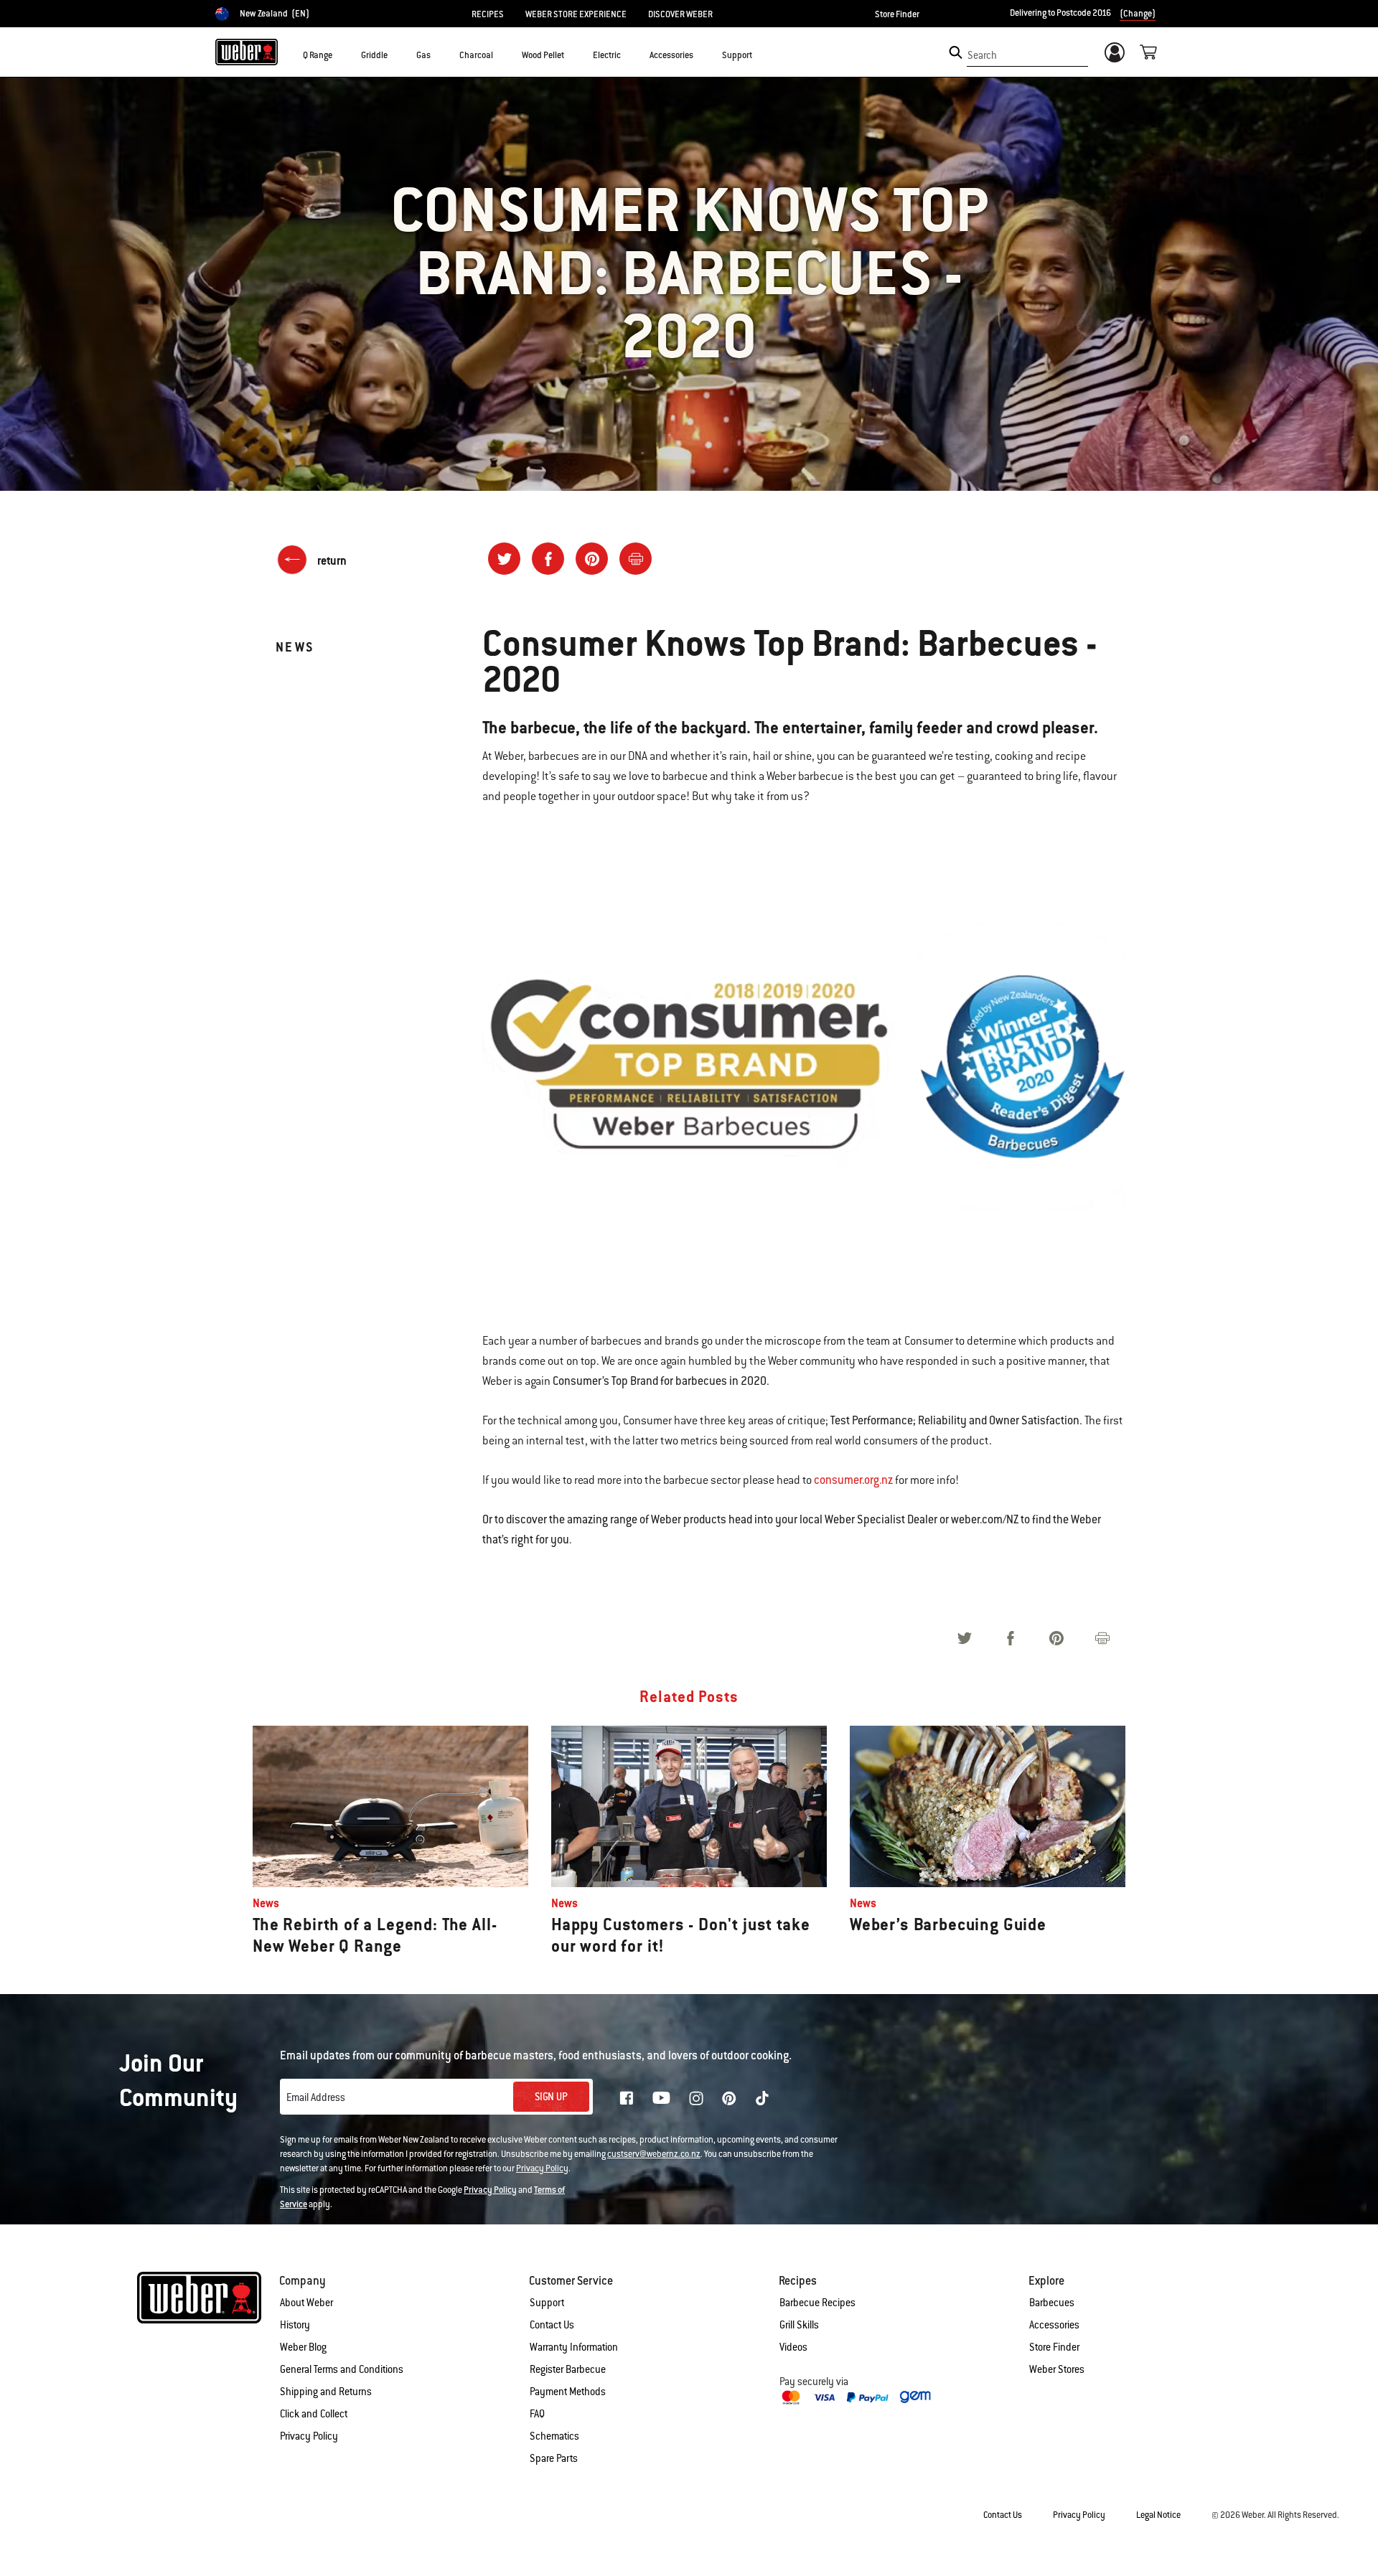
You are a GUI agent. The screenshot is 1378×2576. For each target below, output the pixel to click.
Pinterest (729, 2098)
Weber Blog (303, 2347)
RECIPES (488, 14)
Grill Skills (799, 2325)
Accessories (1054, 2325)
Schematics (554, 2436)
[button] (341, 55)
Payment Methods (568, 2392)
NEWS (295, 647)
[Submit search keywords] (956, 52)
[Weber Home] (247, 52)
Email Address (316, 2097)
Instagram (696, 2098)
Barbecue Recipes (817, 2303)
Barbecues (1052, 2303)
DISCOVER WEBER (680, 14)
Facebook (627, 2098)
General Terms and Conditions (342, 2369)
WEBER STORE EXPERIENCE (576, 14)
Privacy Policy (542, 2168)
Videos (793, 2347)
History (295, 2325)
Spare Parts (554, 2458)
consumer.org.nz (853, 1480)
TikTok (762, 2098)
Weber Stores (1057, 2369)
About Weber (306, 2303)
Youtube (661, 2098)
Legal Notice (1158, 2515)
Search (982, 55)
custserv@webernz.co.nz (654, 2154)
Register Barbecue (568, 2369)
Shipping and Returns (326, 2392)
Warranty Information (574, 2347)
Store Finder (897, 14)
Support (547, 2303)
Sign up (551, 2097)
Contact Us (552, 2325)
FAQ (537, 2414)
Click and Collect (314, 2414)
